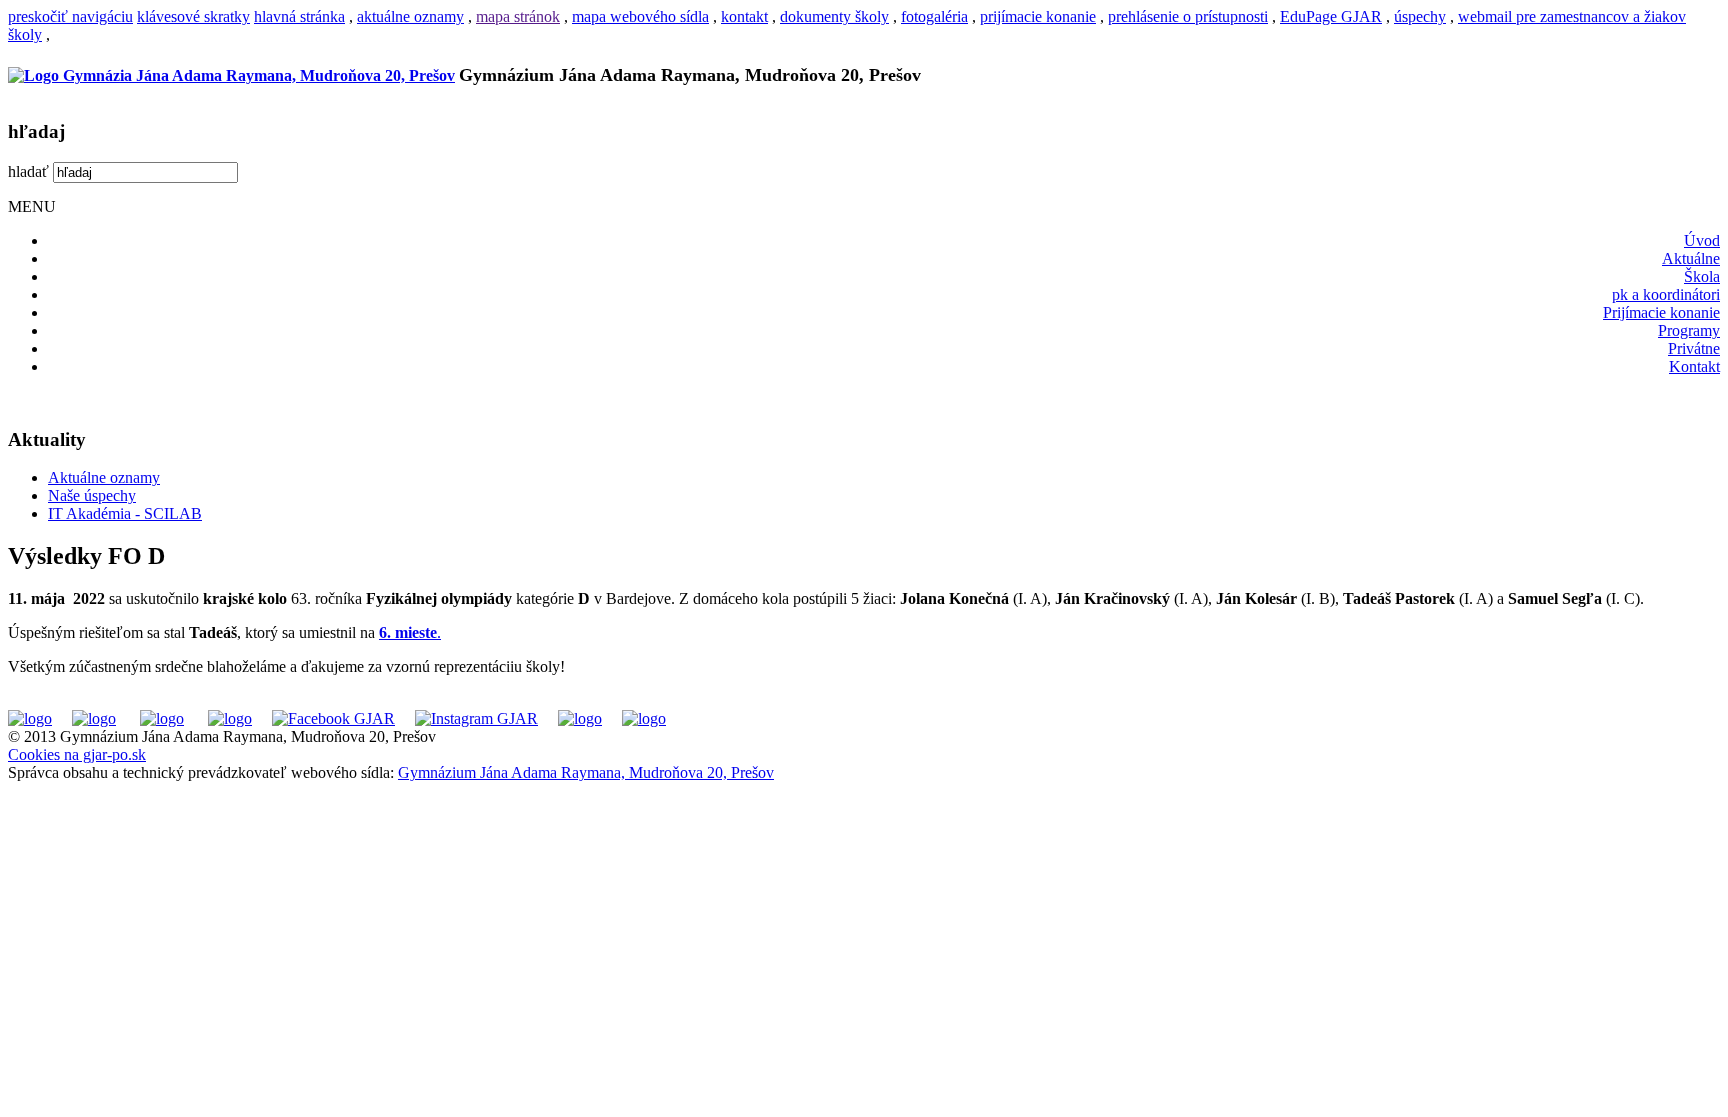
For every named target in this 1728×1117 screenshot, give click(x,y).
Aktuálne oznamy (104, 477)
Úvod (1702, 240)
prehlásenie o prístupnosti (1188, 16)
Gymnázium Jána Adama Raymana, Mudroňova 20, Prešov (586, 772)
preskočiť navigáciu (70, 16)
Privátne (1694, 348)
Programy (1689, 330)
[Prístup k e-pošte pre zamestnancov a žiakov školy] (94, 718)
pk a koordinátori (1666, 294)
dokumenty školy (834, 16)
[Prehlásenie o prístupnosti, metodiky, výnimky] (644, 718)
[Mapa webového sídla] (580, 718)
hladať (28, 171)
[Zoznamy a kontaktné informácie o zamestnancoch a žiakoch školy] (230, 718)
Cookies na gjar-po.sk (77, 754)
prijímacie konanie (1038, 16)
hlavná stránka (299, 16)
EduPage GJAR (1331, 16)
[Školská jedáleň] (162, 718)
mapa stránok (518, 16)
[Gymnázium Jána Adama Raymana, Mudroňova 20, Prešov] (231, 75)
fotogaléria (934, 16)
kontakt (744, 16)
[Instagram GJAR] (476, 718)
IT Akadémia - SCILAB (125, 513)
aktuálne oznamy (410, 16)
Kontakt (1694, 366)
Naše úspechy (92, 495)
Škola (1702, 276)
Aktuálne (1691, 258)
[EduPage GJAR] (30, 718)
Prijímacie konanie (1661, 312)
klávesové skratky (193, 16)
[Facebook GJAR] (333, 718)
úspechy (1420, 16)
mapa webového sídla (640, 16)
